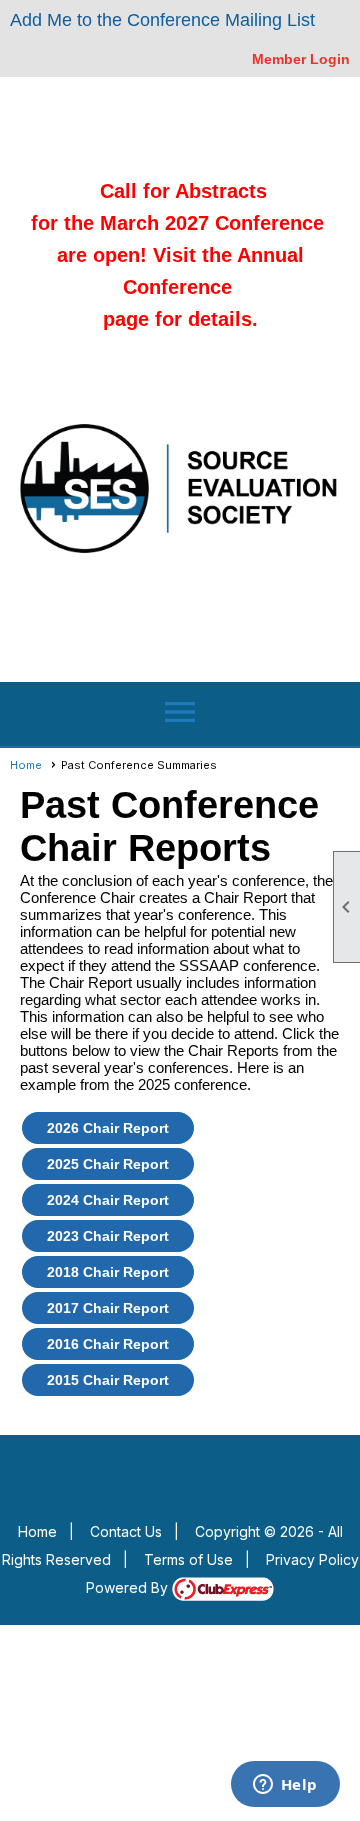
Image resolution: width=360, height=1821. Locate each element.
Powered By (129, 1587)
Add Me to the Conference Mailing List (162, 20)
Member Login (301, 59)
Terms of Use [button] (188, 1559)
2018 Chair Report (108, 1272)
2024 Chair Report (108, 1200)
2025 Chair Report (108, 1164)
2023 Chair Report (108, 1236)
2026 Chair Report (108, 1128)
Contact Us (126, 1531)
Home (26, 765)
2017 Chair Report (108, 1308)
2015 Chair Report (108, 1380)
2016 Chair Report (108, 1344)
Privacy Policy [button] (312, 1559)
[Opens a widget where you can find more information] (285, 1786)
